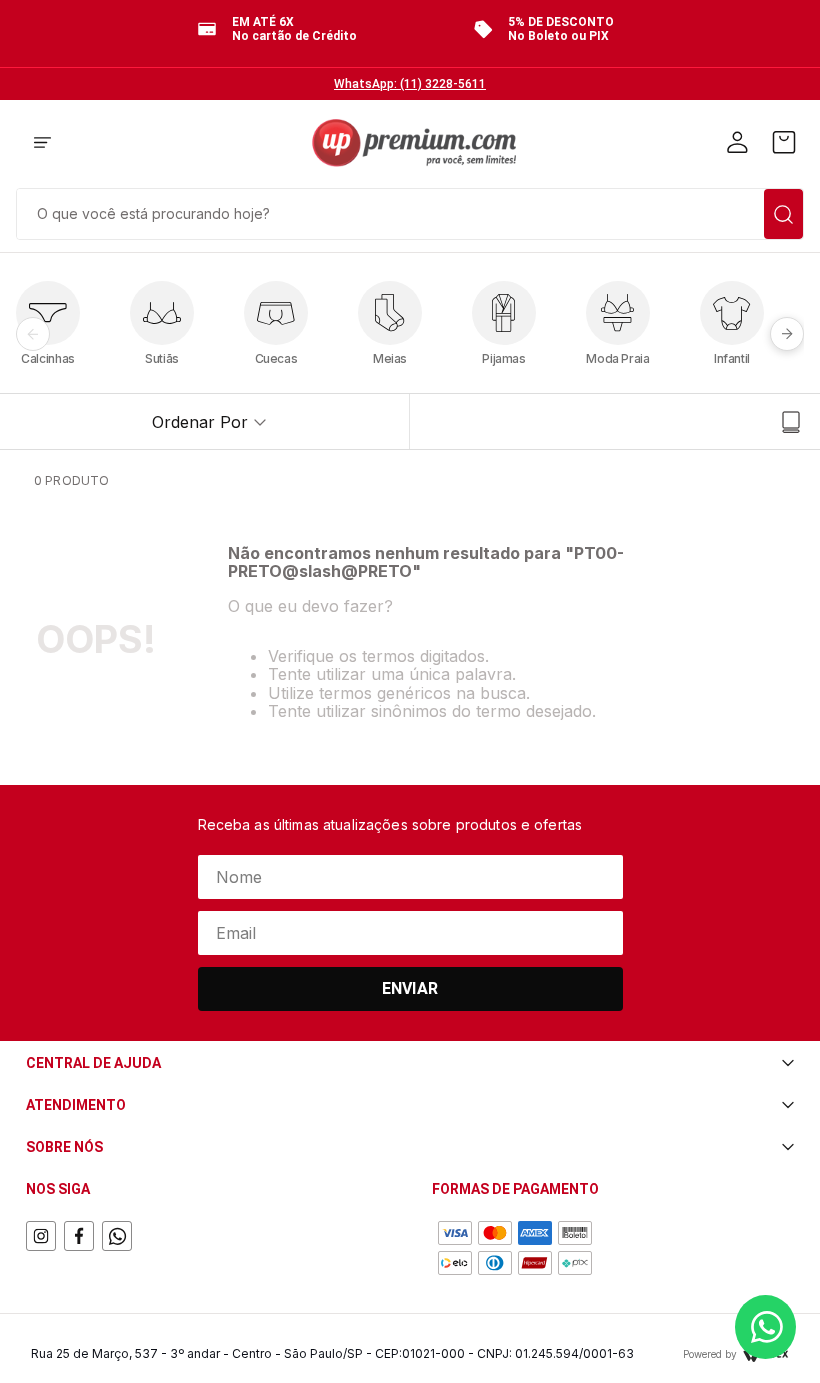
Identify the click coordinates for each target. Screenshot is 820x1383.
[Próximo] (787, 334)
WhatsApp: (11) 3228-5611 (410, 84)
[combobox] (410, 212)
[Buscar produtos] (783, 214)
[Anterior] (33, 334)
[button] (42, 144)
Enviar (410, 988)
